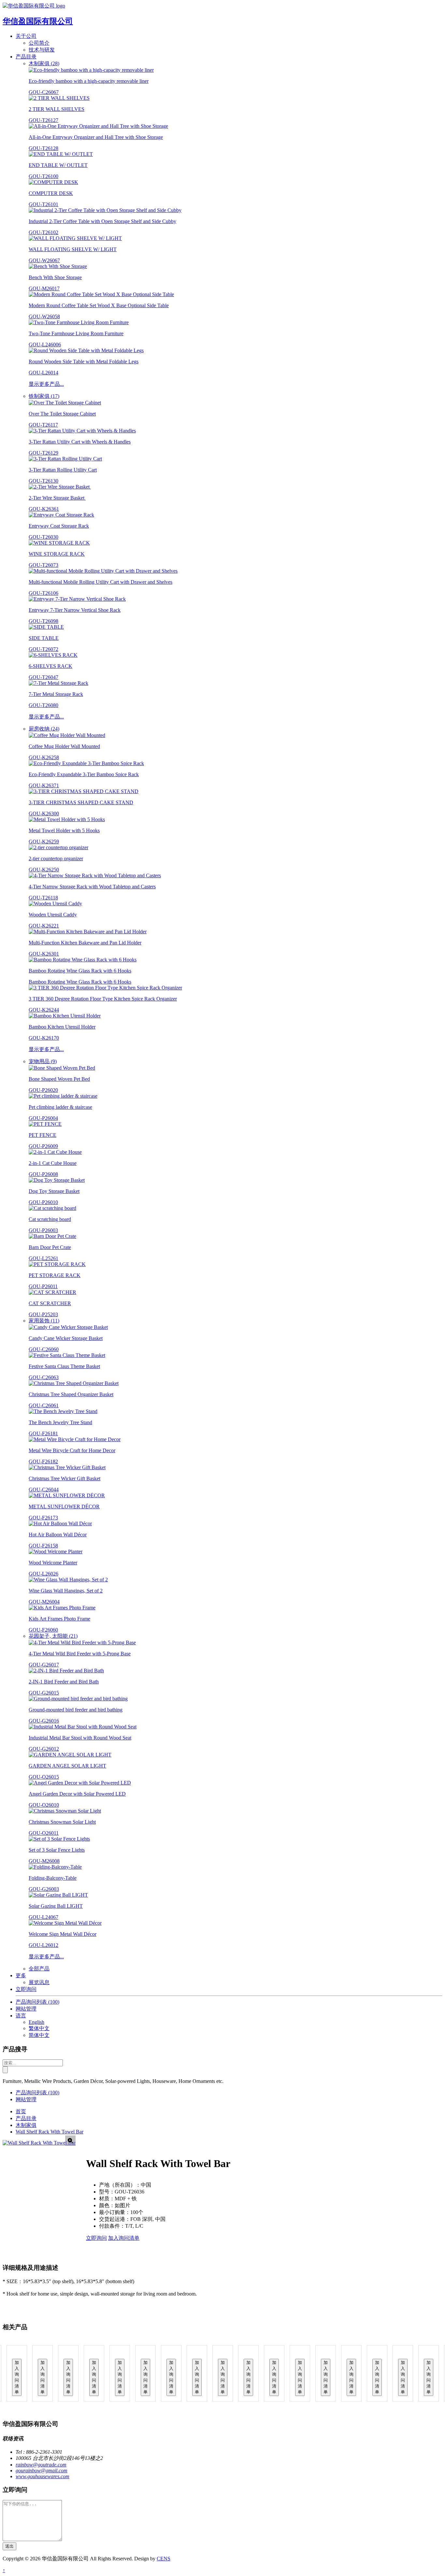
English (36, 2022)
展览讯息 (39, 1982)
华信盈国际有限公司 (38, 21)
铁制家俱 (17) (44, 396)
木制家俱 (26, 2125)
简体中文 (39, 2035)
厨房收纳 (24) (44, 729)
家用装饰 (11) (44, 1321)
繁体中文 (39, 2028)
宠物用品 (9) (43, 1061)
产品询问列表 (37, 2002)
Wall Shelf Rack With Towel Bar (50, 2132)
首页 (21, 2111)
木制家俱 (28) (44, 63)
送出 (9, 2546)
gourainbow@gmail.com (42, 2471)
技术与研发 (42, 50)
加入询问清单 (124, 2238)
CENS (164, 2559)
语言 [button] (21, 2016)
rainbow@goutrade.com (41, 2465)
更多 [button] (21, 1975)
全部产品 (39, 1969)
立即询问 (26, 1989)
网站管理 (26, 2009)
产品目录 (26, 2118)
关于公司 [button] (26, 36)
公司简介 (39, 43)
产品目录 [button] (26, 57)
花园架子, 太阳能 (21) (53, 1636)
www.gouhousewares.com (43, 2476)
